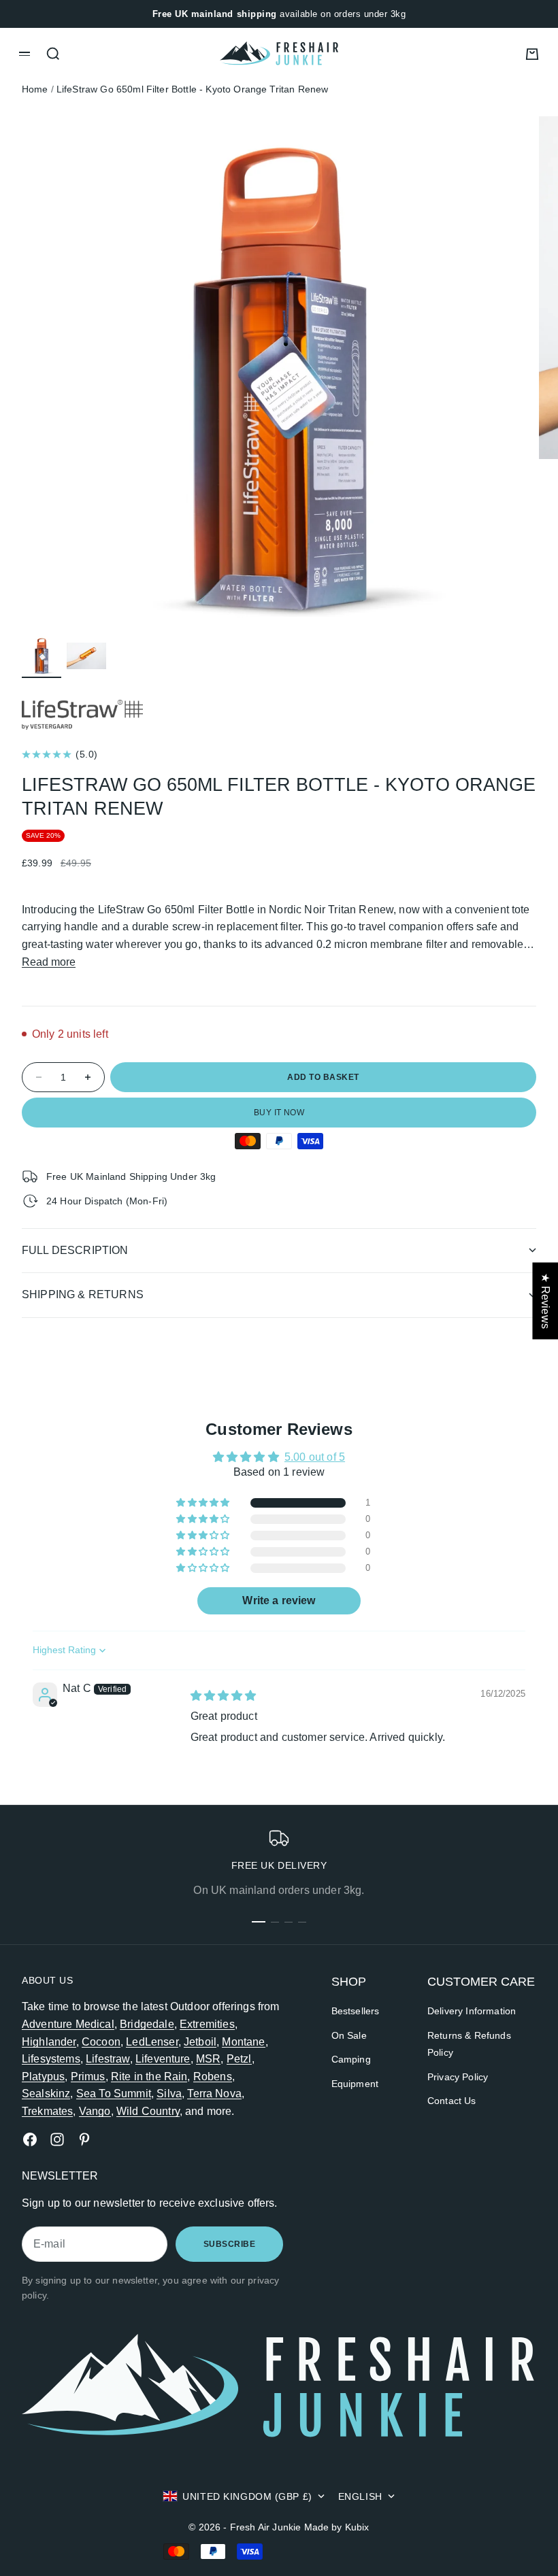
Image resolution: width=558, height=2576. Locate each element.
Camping (351, 2059)
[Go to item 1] (42, 656)
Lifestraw (108, 2059)
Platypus (43, 2077)
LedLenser (152, 2042)
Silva (169, 2094)
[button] (204, 1503)
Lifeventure (163, 2059)
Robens (213, 2077)
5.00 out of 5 (315, 1457)
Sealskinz (46, 2094)
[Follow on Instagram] (57, 2139)
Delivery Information (472, 2011)
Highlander (49, 2042)
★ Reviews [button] (545, 1301)
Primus (88, 2077)
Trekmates (47, 2111)
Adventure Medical (68, 2024)
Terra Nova (214, 2094)
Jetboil (200, 2042)
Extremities (207, 2024)
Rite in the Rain (149, 2077)
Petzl (239, 2059)
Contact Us (452, 2101)
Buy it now (279, 1113)
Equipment (355, 2084)
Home (35, 89)
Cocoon (101, 2042)
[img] (224, 1696)
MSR (208, 2059)
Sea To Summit (114, 2094)
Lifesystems (51, 2059)
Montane (243, 2042)
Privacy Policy (458, 2077)
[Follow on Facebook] (30, 2139)
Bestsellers (356, 2011)
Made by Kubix (337, 2527)
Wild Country (148, 2111)
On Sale (349, 2035)
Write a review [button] (279, 1600)
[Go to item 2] (86, 656)
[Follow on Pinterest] (84, 2139)
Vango (95, 2111)
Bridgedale (147, 2024)
